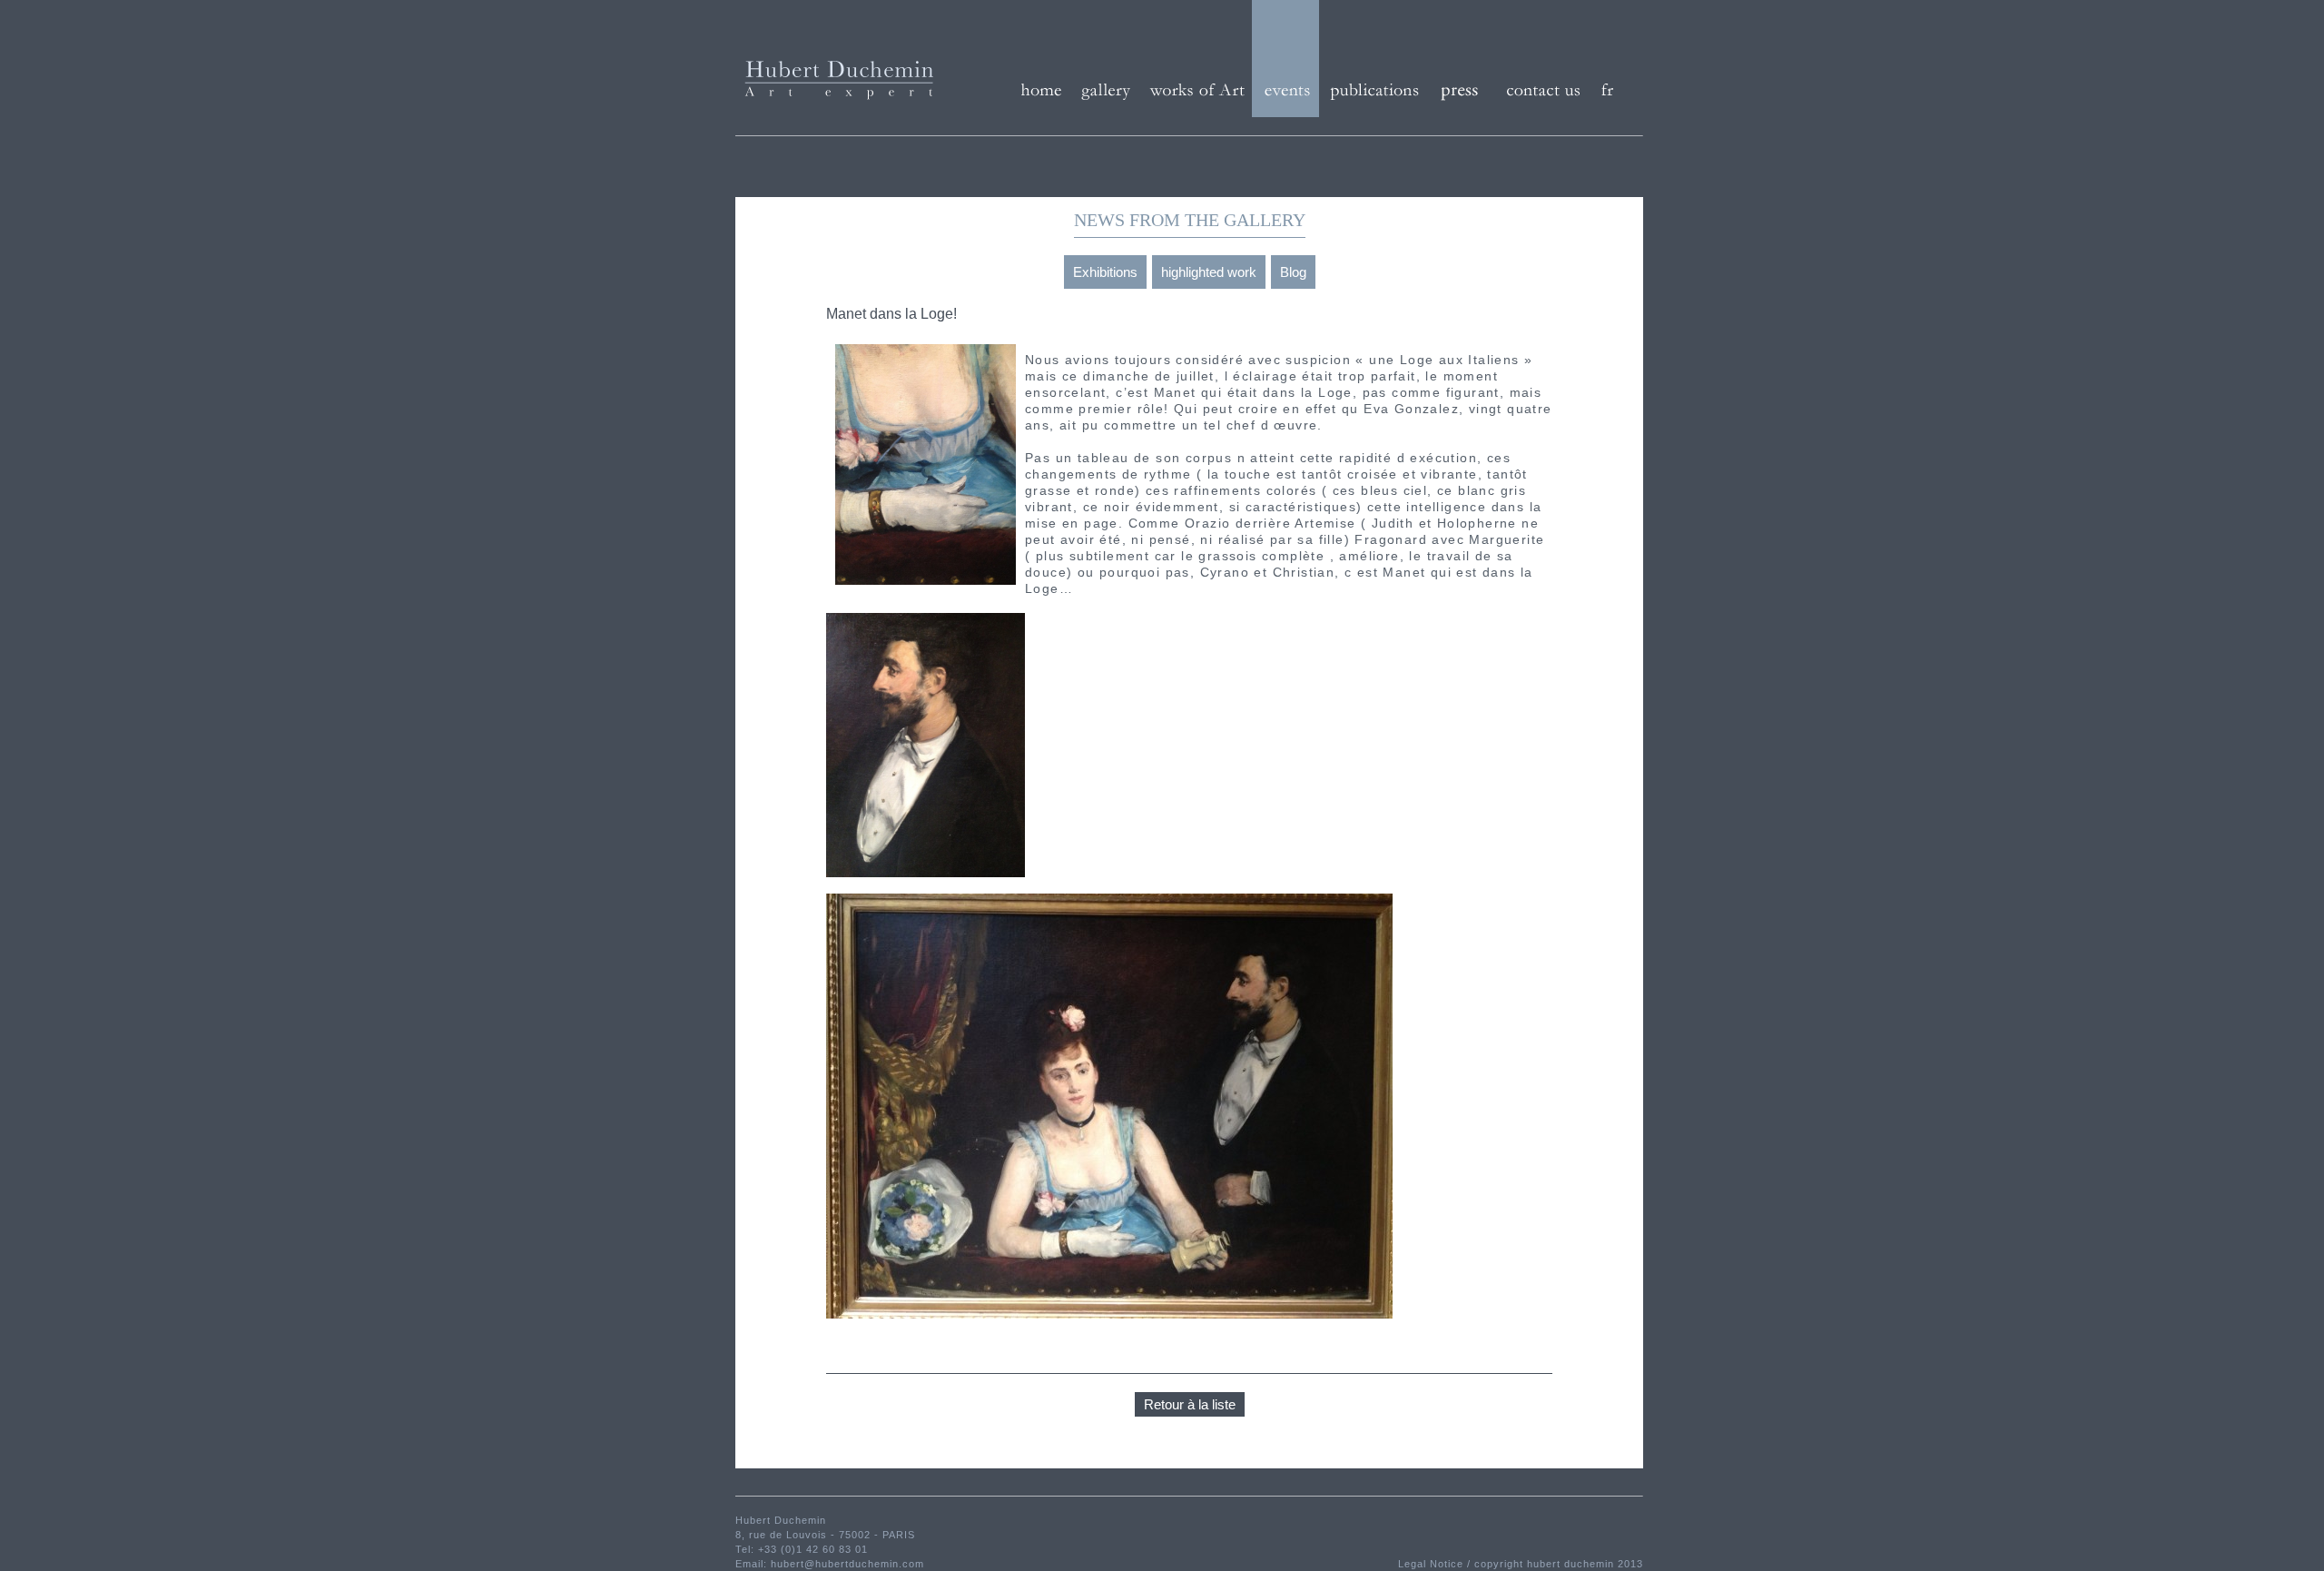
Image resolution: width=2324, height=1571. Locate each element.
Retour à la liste (1190, 1404)
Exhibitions (1105, 272)
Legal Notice (1433, 1564)
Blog (1293, 272)
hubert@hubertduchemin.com (847, 1564)
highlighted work (1209, 272)
